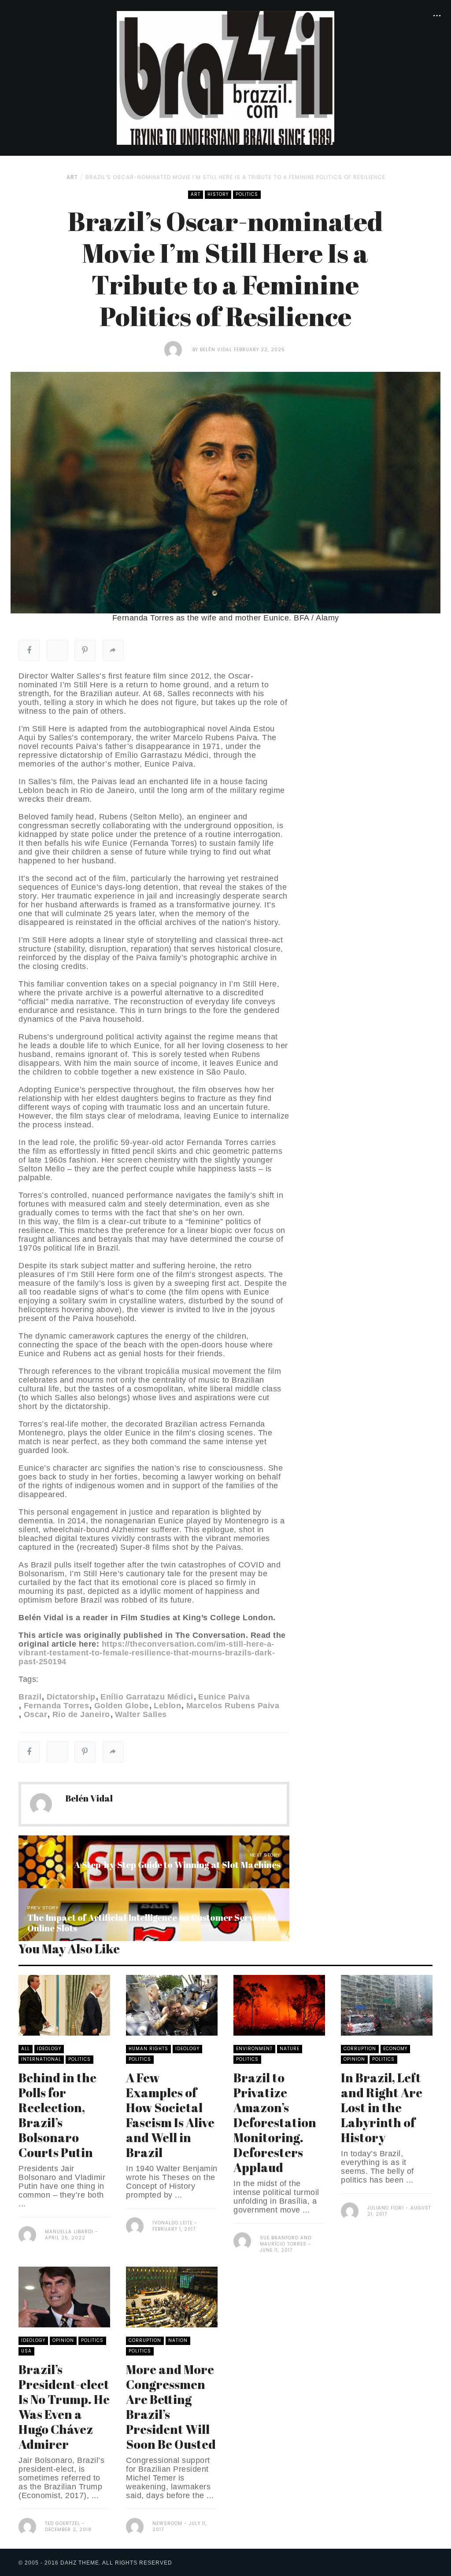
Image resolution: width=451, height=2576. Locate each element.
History (218, 194)
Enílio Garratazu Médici (147, 1697)
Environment (254, 2049)
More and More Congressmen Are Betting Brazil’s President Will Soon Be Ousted (171, 2407)
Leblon (167, 1706)
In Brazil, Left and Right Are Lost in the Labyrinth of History (382, 2107)
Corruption (360, 2049)
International (41, 2059)
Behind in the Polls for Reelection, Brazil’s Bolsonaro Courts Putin (57, 2115)
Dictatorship (71, 1697)
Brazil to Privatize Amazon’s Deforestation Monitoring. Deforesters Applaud (275, 2122)
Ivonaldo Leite (172, 2223)
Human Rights (148, 2049)
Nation (178, 2340)
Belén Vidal (216, 350)
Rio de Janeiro (81, 1714)
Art (72, 177)
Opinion (354, 2059)
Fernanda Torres (56, 1706)
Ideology (49, 2049)
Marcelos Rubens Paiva (233, 1706)
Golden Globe (122, 1706)
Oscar (35, 1714)
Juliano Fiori (386, 2208)
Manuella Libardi (69, 2232)
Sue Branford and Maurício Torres (286, 2241)
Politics (247, 194)
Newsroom (167, 2523)
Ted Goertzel (63, 2523)
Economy (395, 2049)
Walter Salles (141, 1714)
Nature (290, 2049)
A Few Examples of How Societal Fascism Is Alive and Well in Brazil (170, 2115)
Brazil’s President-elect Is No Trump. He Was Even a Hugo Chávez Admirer (64, 2407)
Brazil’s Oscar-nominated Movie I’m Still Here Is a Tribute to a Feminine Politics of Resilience (235, 177)
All (26, 2049)
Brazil (30, 1697)
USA (26, 2351)
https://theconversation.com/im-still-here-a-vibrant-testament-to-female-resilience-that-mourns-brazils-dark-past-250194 (147, 1653)
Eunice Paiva (224, 1697)
